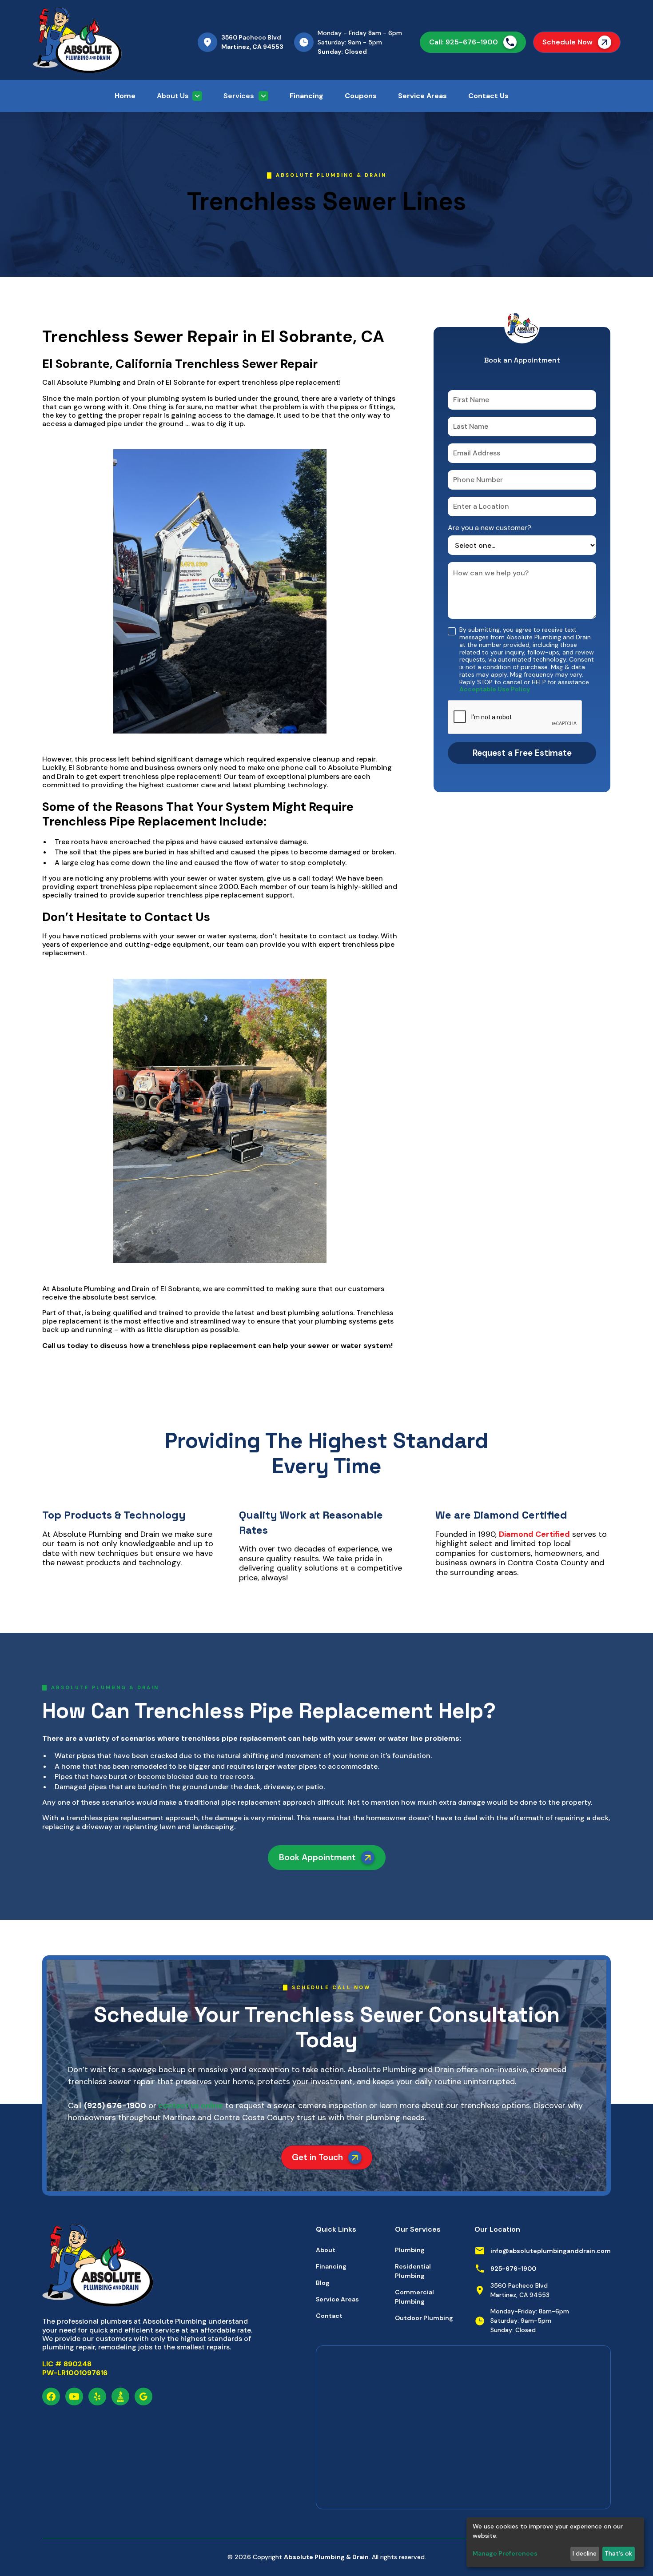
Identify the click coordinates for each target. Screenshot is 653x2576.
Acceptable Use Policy (495, 689)
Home (125, 96)
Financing (307, 96)
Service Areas (422, 96)
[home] (100, 40)
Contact (329, 2316)
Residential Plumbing (413, 2271)
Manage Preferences (505, 2553)
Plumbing (410, 2250)
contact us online (190, 2105)
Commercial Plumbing (414, 2297)
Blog (323, 2283)
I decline (585, 2553)
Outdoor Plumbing (424, 2318)
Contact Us (488, 96)
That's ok (618, 2553)
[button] (179, 96)
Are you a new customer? (490, 528)
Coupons (361, 96)
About (326, 2250)
